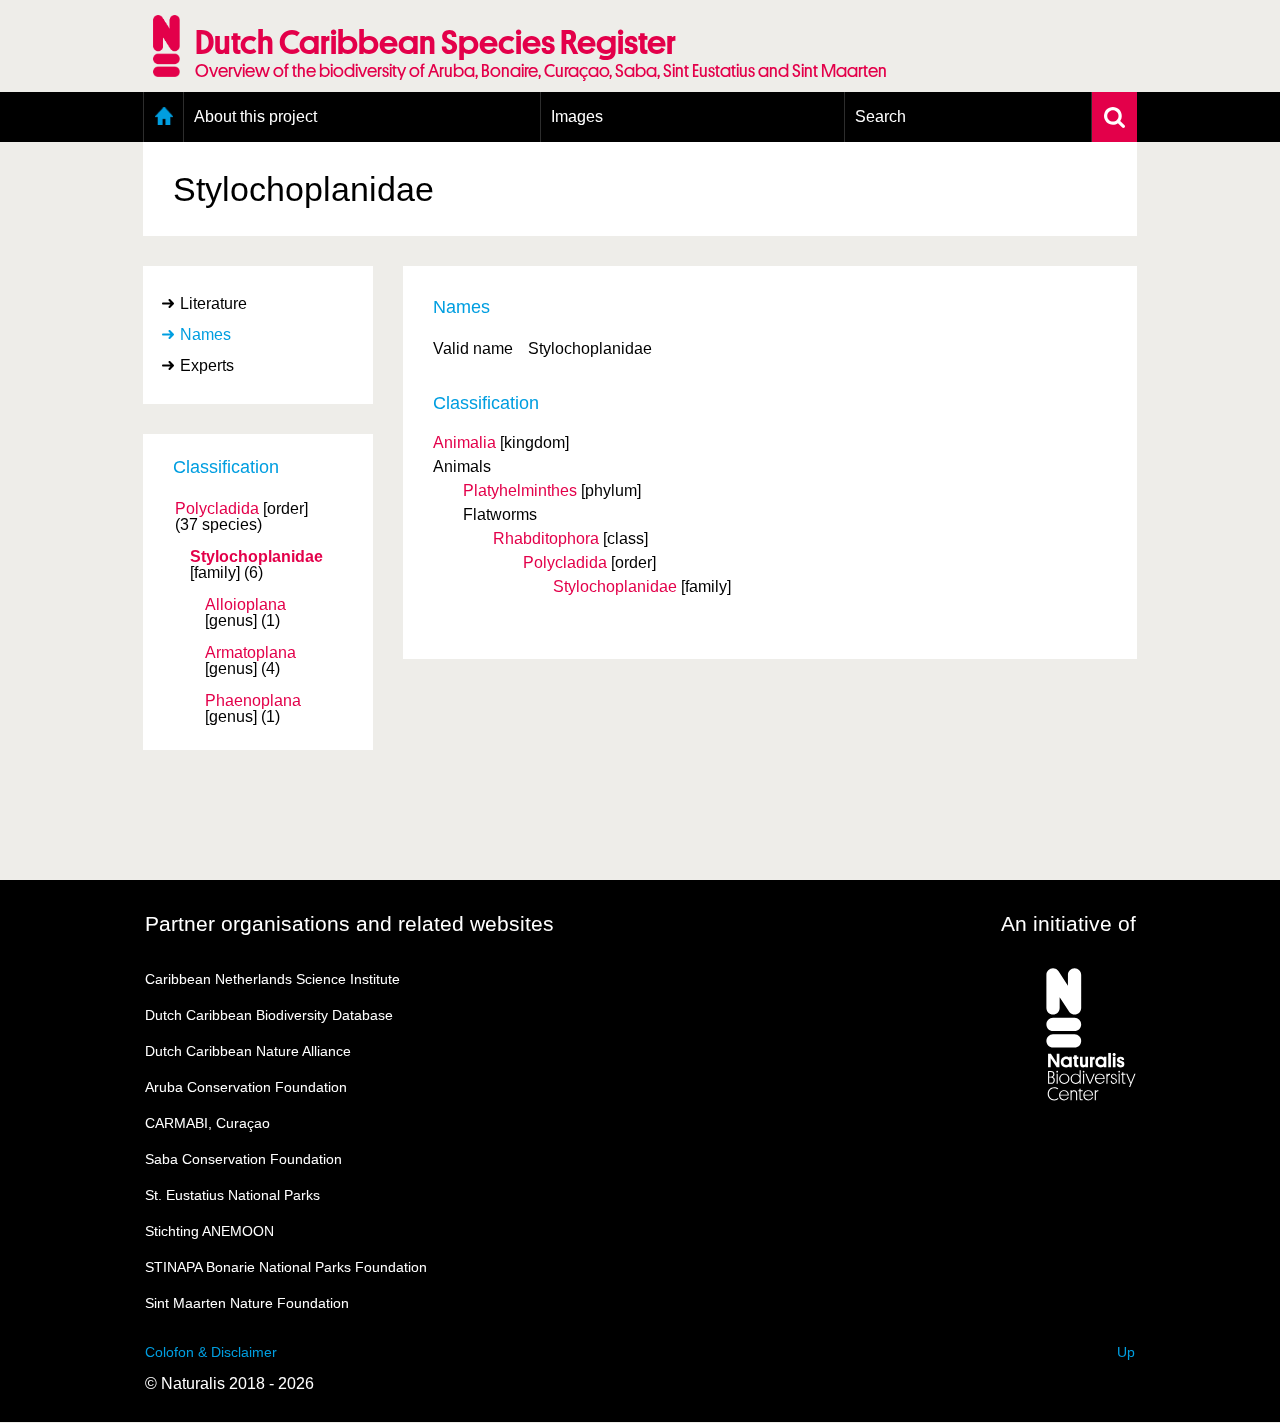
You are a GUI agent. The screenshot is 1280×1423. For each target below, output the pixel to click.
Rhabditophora (546, 538)
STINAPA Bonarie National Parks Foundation (286, 1267)
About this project (255, 116)
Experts (207, 365)
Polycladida (217, 509)
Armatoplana (250, 653)
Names (205, 334)
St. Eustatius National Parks (232, 1195)
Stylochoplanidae (256, 557)
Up (1126, 1352)
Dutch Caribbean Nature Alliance (248, 1051)
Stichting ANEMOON (209, 1231)
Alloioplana (245, 605)
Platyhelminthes (520, 490)
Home (163, 117)
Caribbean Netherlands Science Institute (272, 979)
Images (577, 116)
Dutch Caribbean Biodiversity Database (269, 1015)
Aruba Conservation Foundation (246, 1087)
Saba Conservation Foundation (243, 1159)
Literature (213, 303)
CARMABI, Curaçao (207, 1123)
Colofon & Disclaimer (211, 1352)
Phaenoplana (253, 701)
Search (880, 116)
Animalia (464, 442)
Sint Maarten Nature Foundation (247, 1303)
